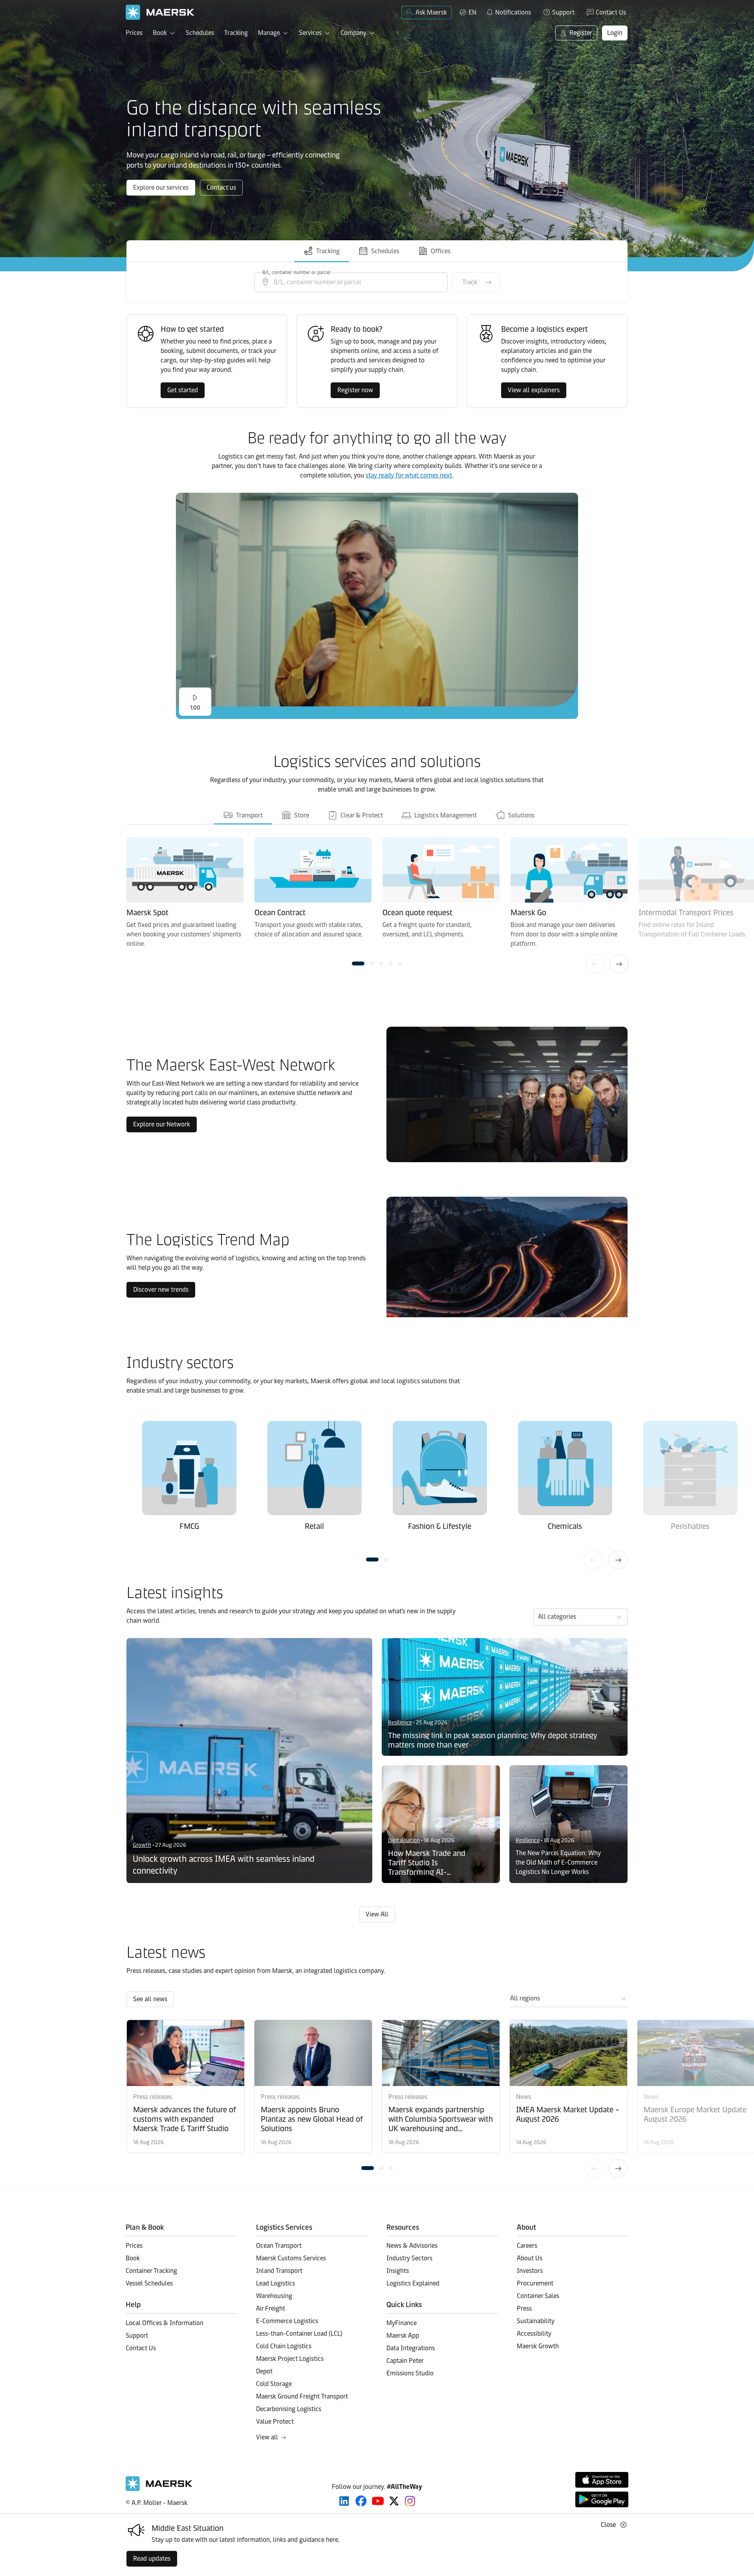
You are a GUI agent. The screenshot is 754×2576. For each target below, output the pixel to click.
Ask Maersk (431, 12)
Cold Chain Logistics (284, 2346)
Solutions (521, 815)
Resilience (400, 1723)
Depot (264, 2371)
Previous (595, 964)
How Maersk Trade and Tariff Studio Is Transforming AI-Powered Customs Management (427, 1863)
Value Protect (275, 2422)
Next (619, 964)
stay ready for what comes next (409, 475)
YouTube (378, 2501)
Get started (183, 390)
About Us (530, 2258)
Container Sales (538, 2296)
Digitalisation (404, 1840)
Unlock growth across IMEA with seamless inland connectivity (224, 1865)
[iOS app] (602, 2480)
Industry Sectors (409, 2258)
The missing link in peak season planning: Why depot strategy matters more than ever (493, 1740)
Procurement (535, 2283)
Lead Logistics (275, 2283)
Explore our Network (162, 1124)
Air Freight (271, 2308)
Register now (355, 390)
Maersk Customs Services (291, 2258)
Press (524, 2308)
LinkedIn (344, 2501)
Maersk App (403, 2336)
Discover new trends (161, 1290)
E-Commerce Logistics (287, 2321)
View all (267, 2437)
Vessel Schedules (149, 2283)
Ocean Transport (279, 2246)
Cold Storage (274, 2384)
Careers (527, 2246)
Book (160, 33)
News (523, 2097)
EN (472, 12)
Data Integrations (411, 2348)
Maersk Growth (538, 2346)
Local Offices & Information (165, 2323)
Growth (142, 1845)
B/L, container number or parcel (296, 272)
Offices (441, 251)
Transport (249, 815)
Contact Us (611, 12)
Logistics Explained (413, 2283)
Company (353, 33)
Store (301, 815)
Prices (134, 33)
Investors (530, 2271)
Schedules (200, 33)
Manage (269, 33)
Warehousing (274, 2296)
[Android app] (602, 2499)
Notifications (508, 11)
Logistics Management (445, 815)
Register (581, 33)
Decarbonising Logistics (289, 2409)
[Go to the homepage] (159, 2489)
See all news (150, 1999)
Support (563, 12)
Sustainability (536, 2321)
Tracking (236, 33)
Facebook (361, 2501)
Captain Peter (405, 2361)
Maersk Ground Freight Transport (302, 2396)
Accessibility (534, 2334)
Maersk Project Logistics (290, 2359)
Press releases (153, 2097)
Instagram (410, 2501)
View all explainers (534, 390)
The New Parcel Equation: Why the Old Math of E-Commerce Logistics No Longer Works (558, 1862)
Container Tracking (151, 2271)
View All (377, 1914)
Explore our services (161, 187)
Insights (398, 2271)
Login (615, 33)
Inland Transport (279, 2271)
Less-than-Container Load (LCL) (299, 2334)
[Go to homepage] (160, 12)
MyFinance (402, 2323)
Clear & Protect (361, 815)
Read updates (152, 2559)
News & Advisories (412, 2246)
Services (310, 33)
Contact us (221, 187)
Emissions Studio (410, 2373)
